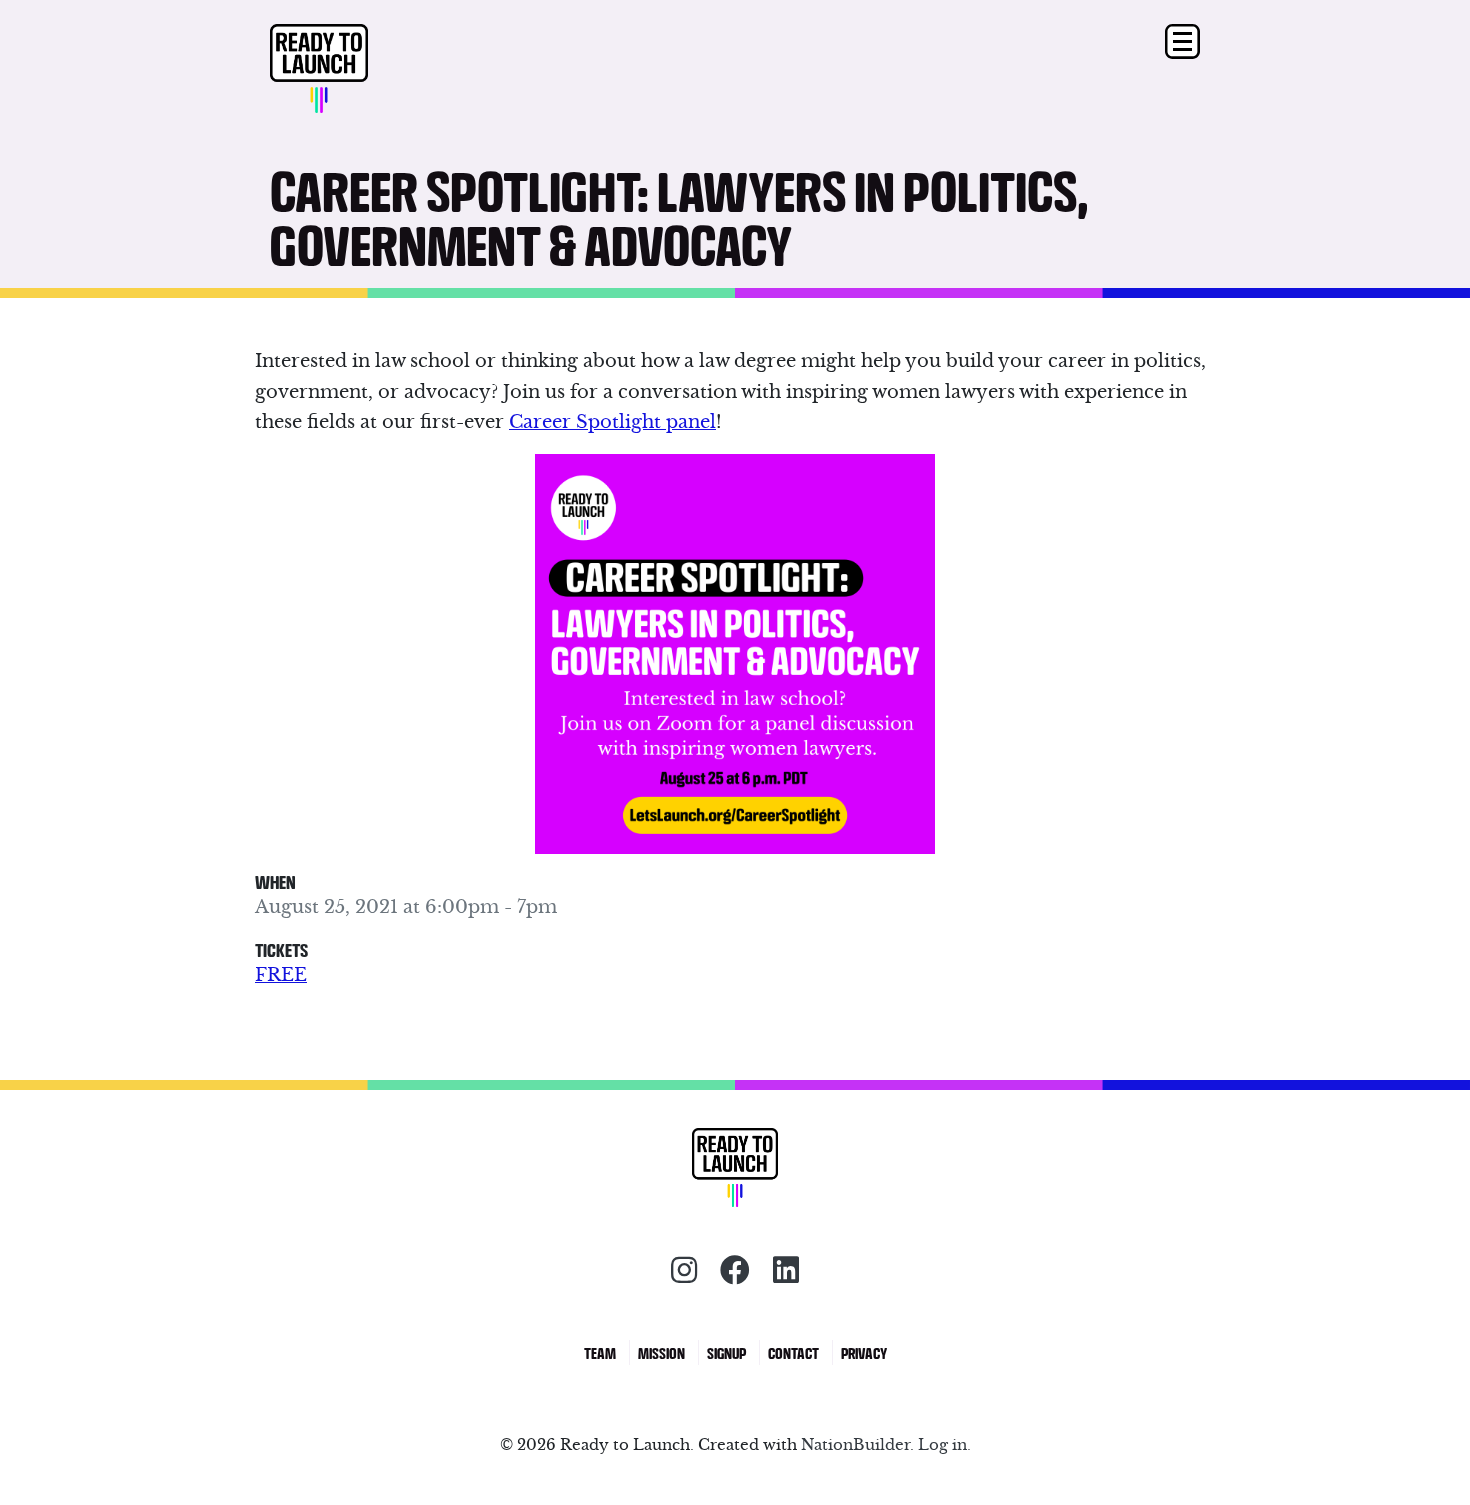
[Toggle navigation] (1182, 41)
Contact (793, 1352)
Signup (726, 1352)
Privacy (864, 1352)
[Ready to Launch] (386, 70)
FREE (281, 974)
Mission (661, 1352)
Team (600, 1352)
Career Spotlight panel (612, 421)
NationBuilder (855, 1445)
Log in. (944, 1445)
